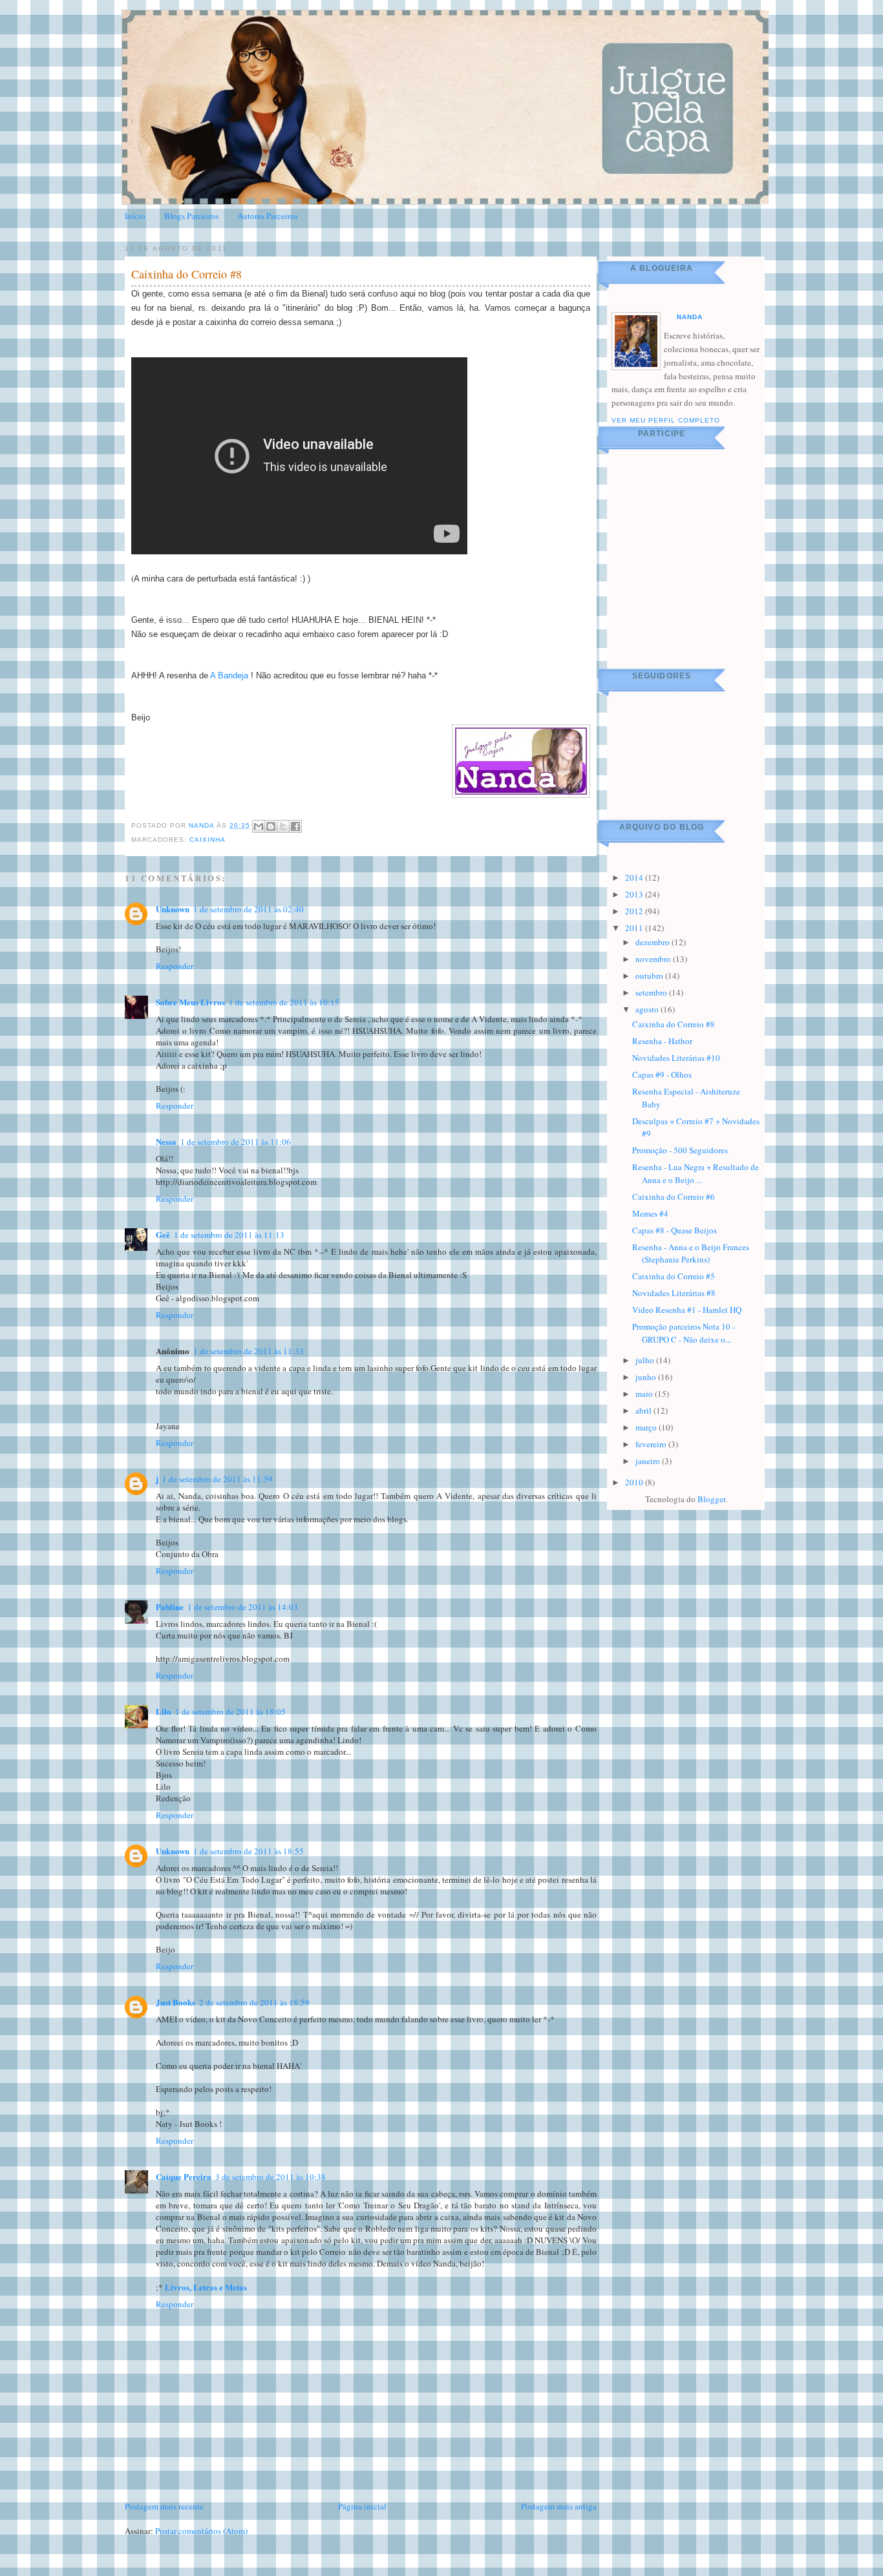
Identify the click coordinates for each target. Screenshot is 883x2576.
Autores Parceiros (268, 216)
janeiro (649, 1461)
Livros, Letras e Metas (206, 2287)
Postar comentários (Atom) (201, 2531)
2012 (635, 911)
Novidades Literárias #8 (674, 1293)
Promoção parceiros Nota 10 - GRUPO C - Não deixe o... (684, 1333)
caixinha (207, 840)
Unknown (173, 909)
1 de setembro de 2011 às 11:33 (249, 1351)
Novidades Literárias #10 (676, 1058)
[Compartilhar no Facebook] (295, 826)
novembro (654, 959)
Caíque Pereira (184, 2176)
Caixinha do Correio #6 (674, 1197)
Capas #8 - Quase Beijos (675, 1230)
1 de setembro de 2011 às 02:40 (249, 909)
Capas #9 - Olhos (662, 1074)
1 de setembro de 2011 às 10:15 (284, 1002)
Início (135, 216)
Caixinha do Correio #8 (674, 1024)
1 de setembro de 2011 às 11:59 (218, 1479)
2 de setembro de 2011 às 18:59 (254, 2002)
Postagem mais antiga (559, 2506)
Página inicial (362, 2506)
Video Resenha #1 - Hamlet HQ (687, 1310)
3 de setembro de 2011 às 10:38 (271, 2177)
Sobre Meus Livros (190, 1002)
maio (645, 1394)
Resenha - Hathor (662, 1041)
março (647, 1427)
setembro (652, 992)
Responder (175, 966)
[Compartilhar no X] (283, 826)
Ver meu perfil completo (666, 420)
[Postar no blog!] (271, 826)
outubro (650, 976)
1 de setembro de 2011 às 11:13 (229, 1235)
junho (647, 1377)
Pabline (170, 1607)
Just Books (176, 2002)
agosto (648, 1009)
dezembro (654, 942)
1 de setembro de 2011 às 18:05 (230, 1712)
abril (644, 1410)
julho (646, 1360)
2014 (635, 877)
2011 (635, 928)
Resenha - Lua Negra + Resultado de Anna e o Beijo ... (696, 1173)
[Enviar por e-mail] (259, 826)
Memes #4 (650, 1213)
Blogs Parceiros (191, 216)
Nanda (203, 825)
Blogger (711, 1499)
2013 (635, 894)
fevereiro (652, 1444)
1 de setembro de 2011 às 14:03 (243, 1607)
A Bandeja (229, 675)
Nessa (166, 1141)
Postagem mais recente (164, 2506)
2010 (635, 1482)
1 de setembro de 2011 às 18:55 (249, 1851)
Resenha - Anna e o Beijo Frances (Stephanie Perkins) (691, 1253)
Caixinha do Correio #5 (674, 1276)
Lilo (164, 1711)
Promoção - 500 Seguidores (680, 1150)
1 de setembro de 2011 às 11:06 (236, 1142)
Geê (163, 1234)
